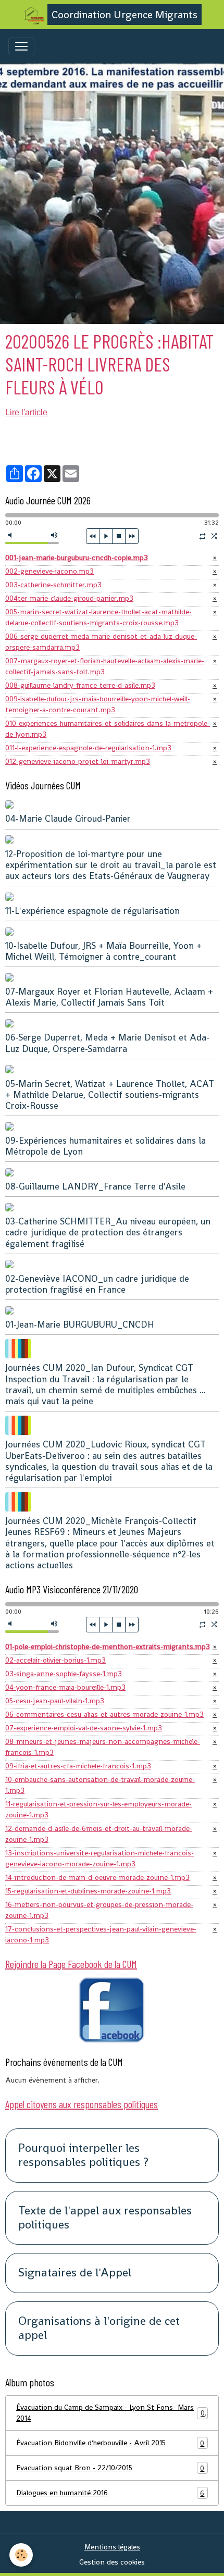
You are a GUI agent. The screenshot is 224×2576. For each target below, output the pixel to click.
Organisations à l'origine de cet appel (99, 2329)
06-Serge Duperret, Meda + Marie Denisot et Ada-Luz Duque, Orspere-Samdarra (107, 1043)
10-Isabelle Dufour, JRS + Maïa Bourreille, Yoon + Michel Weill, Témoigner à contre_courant (103, 951)
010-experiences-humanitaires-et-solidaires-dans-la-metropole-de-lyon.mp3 (108, 729)
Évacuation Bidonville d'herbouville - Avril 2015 (110, 2443)
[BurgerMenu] (21, 46)
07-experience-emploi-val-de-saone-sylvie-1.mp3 (84, 1728)
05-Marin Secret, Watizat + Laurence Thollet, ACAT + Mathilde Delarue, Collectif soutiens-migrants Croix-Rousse (110, 1095)
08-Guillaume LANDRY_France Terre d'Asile (95, 1186)
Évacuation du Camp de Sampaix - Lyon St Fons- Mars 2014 (110, 2413)
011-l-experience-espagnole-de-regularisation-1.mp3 (88, 748)
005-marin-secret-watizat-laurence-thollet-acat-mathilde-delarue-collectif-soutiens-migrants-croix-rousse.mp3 (98, 617)
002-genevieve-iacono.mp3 (49, 571)
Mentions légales (112, 2547)
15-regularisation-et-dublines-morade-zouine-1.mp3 (88, 1891)
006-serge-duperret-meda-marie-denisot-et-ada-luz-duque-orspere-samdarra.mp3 (101, 642)
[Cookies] (21, 2555)
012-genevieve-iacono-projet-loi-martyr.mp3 (78, 761)
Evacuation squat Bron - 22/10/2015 (110, 2468)
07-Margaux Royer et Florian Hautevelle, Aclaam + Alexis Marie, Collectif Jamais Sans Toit (109, 997)
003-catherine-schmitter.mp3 (53, 585)
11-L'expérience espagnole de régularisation (92, 911)
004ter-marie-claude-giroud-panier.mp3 (69, 598)
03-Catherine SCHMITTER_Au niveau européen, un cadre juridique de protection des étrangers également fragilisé (108, 1232)
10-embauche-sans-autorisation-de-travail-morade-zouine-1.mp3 (100, 1785)
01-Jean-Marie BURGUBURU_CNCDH (80, 1324)
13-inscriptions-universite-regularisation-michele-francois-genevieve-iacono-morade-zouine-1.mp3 (99, 1858)
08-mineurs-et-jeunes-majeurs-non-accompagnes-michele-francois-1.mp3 (103, 1747)
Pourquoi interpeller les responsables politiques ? (83, 2156)
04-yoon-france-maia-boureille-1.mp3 (65, 1687)
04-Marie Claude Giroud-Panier (68, 819)
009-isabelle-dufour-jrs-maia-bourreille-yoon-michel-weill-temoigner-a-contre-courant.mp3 (98, 704)
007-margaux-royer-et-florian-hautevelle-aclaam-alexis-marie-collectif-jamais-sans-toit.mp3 (105, 666)
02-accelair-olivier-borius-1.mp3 (55, 1660)
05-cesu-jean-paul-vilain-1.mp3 (55, 1701)
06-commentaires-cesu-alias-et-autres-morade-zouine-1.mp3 (104, 1714)
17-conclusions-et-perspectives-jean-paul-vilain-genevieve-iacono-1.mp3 (101, 1934)
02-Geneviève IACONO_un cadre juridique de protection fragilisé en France (97, 1284)
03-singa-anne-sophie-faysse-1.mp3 (64, 1674)
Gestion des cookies (112, 2562)
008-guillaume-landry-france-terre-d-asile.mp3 (80, 685)
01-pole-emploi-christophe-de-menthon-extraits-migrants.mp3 (108, 1646)
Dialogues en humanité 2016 (110, 2493)
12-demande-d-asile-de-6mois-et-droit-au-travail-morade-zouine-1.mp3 (99, 1834)
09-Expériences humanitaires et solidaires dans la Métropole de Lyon (105, 1146)
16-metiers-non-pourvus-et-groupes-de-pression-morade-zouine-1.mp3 (99, 1910)
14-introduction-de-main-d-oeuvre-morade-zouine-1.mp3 (97, 1877)
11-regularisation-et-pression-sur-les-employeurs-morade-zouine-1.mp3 (98, 1809)
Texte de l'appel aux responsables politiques (105, 2218)
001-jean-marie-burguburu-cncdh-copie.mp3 (77, 558)
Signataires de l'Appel (75, 2273)
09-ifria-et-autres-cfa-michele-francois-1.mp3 (78, 1766)
